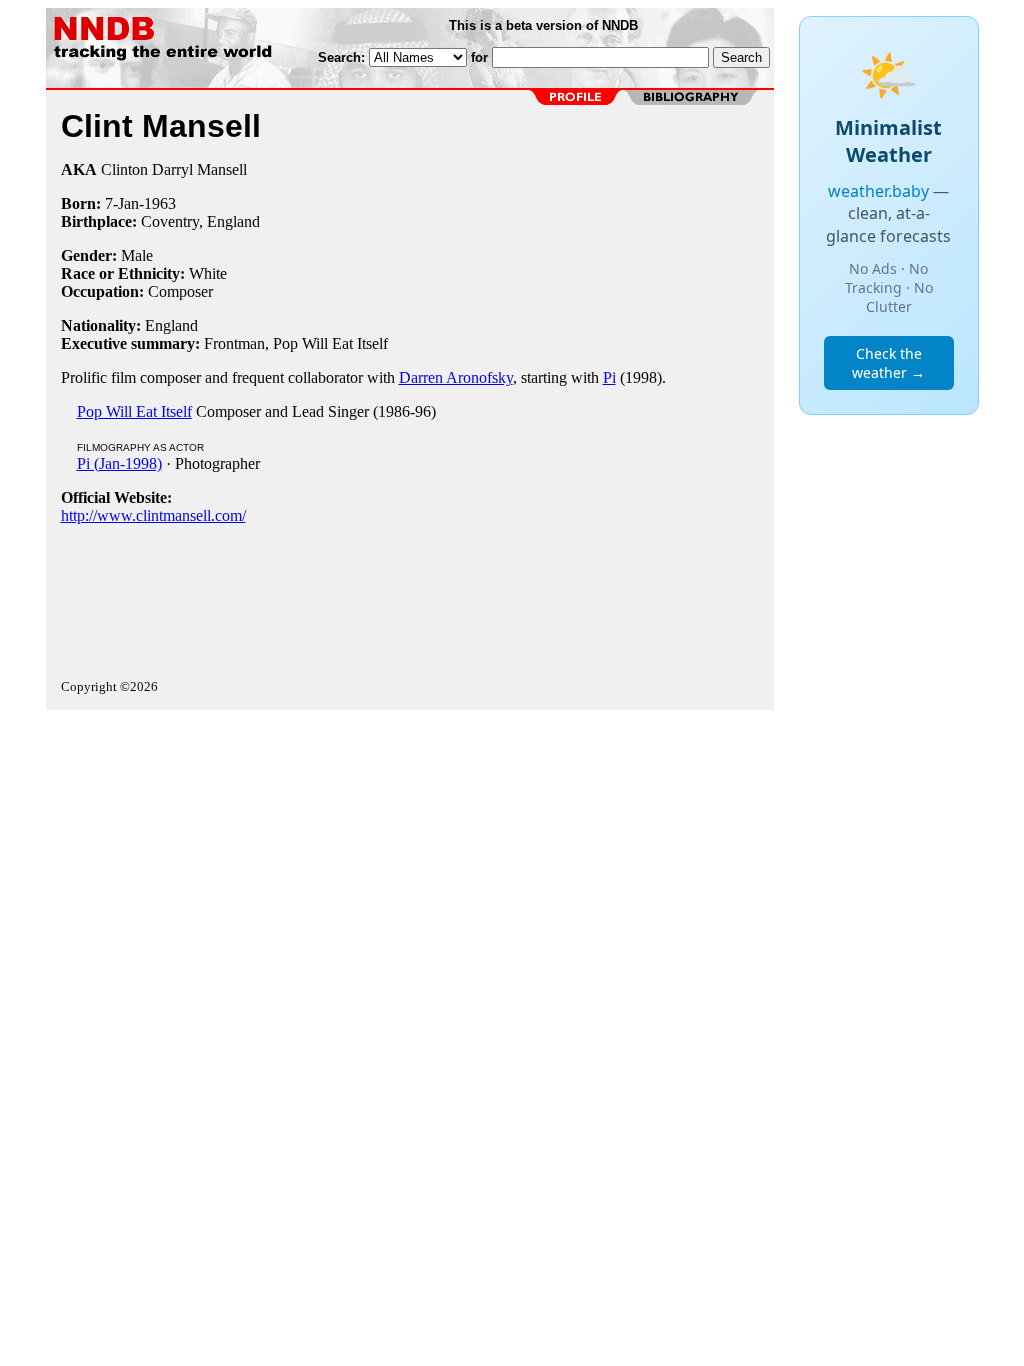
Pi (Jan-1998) (119, 463)
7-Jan (122, 203)
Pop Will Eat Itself (134, 411)
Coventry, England (200, 221)
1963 (160, 203)
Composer (180, 291)
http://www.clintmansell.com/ (153, 515)
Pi (609, 377)
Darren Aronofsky (456, 377)
